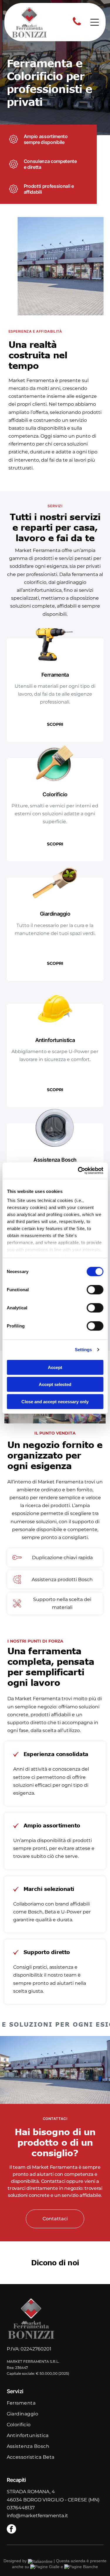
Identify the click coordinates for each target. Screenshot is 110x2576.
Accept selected (55, 1384)
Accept (55, 1367)
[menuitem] (55, 2406)
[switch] (95, 1289)
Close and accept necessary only (55, 1401)
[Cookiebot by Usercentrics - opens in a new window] (78, 1171)
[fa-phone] (77, 25)
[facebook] (11, 2530)
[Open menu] (95, 22)
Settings (83, 1350)
